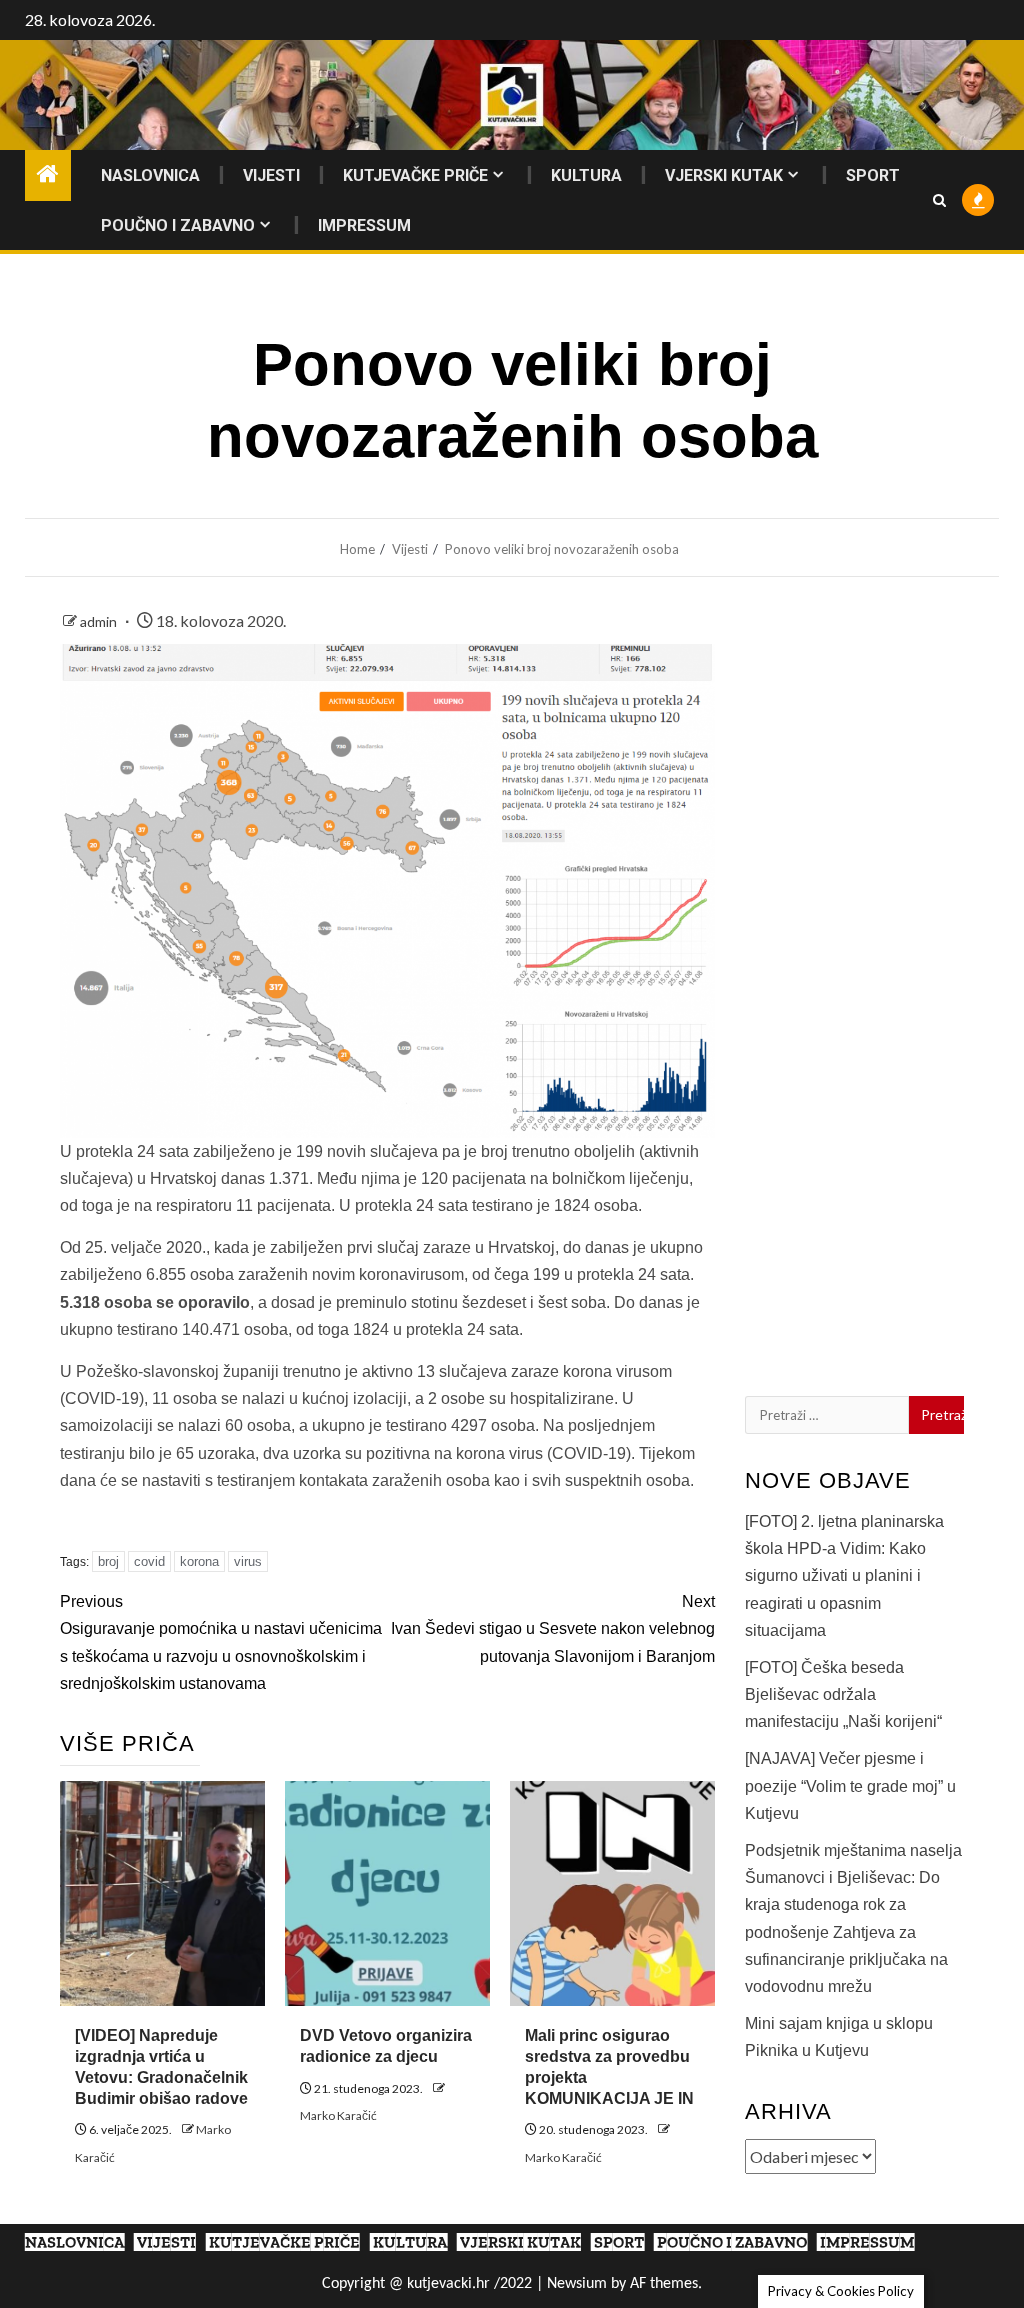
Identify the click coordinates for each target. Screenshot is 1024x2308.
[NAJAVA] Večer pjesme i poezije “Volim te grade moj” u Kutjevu (850, 1785)
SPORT (873, 175)
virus (248, 1561)
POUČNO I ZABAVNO (178, 225)
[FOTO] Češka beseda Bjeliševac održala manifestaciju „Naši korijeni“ (843, 1694)
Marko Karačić (338, 2115)
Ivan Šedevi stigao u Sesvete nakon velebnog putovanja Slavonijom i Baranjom (552, 1628)
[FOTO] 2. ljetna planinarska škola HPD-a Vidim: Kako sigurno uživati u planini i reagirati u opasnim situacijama (844, 1576)
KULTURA (586, 175)
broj (108, 1561)
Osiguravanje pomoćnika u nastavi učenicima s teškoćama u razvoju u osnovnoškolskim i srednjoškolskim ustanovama (221, 1642)
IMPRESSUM (364, 225)
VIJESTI (271, 175)
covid (149, 1561)
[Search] (939, 200)
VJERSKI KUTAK (724, 175)
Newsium (577, 2284)
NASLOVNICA (150, 175)
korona (199, 1561)
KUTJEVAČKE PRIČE (415, 175)
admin (100, 621)
